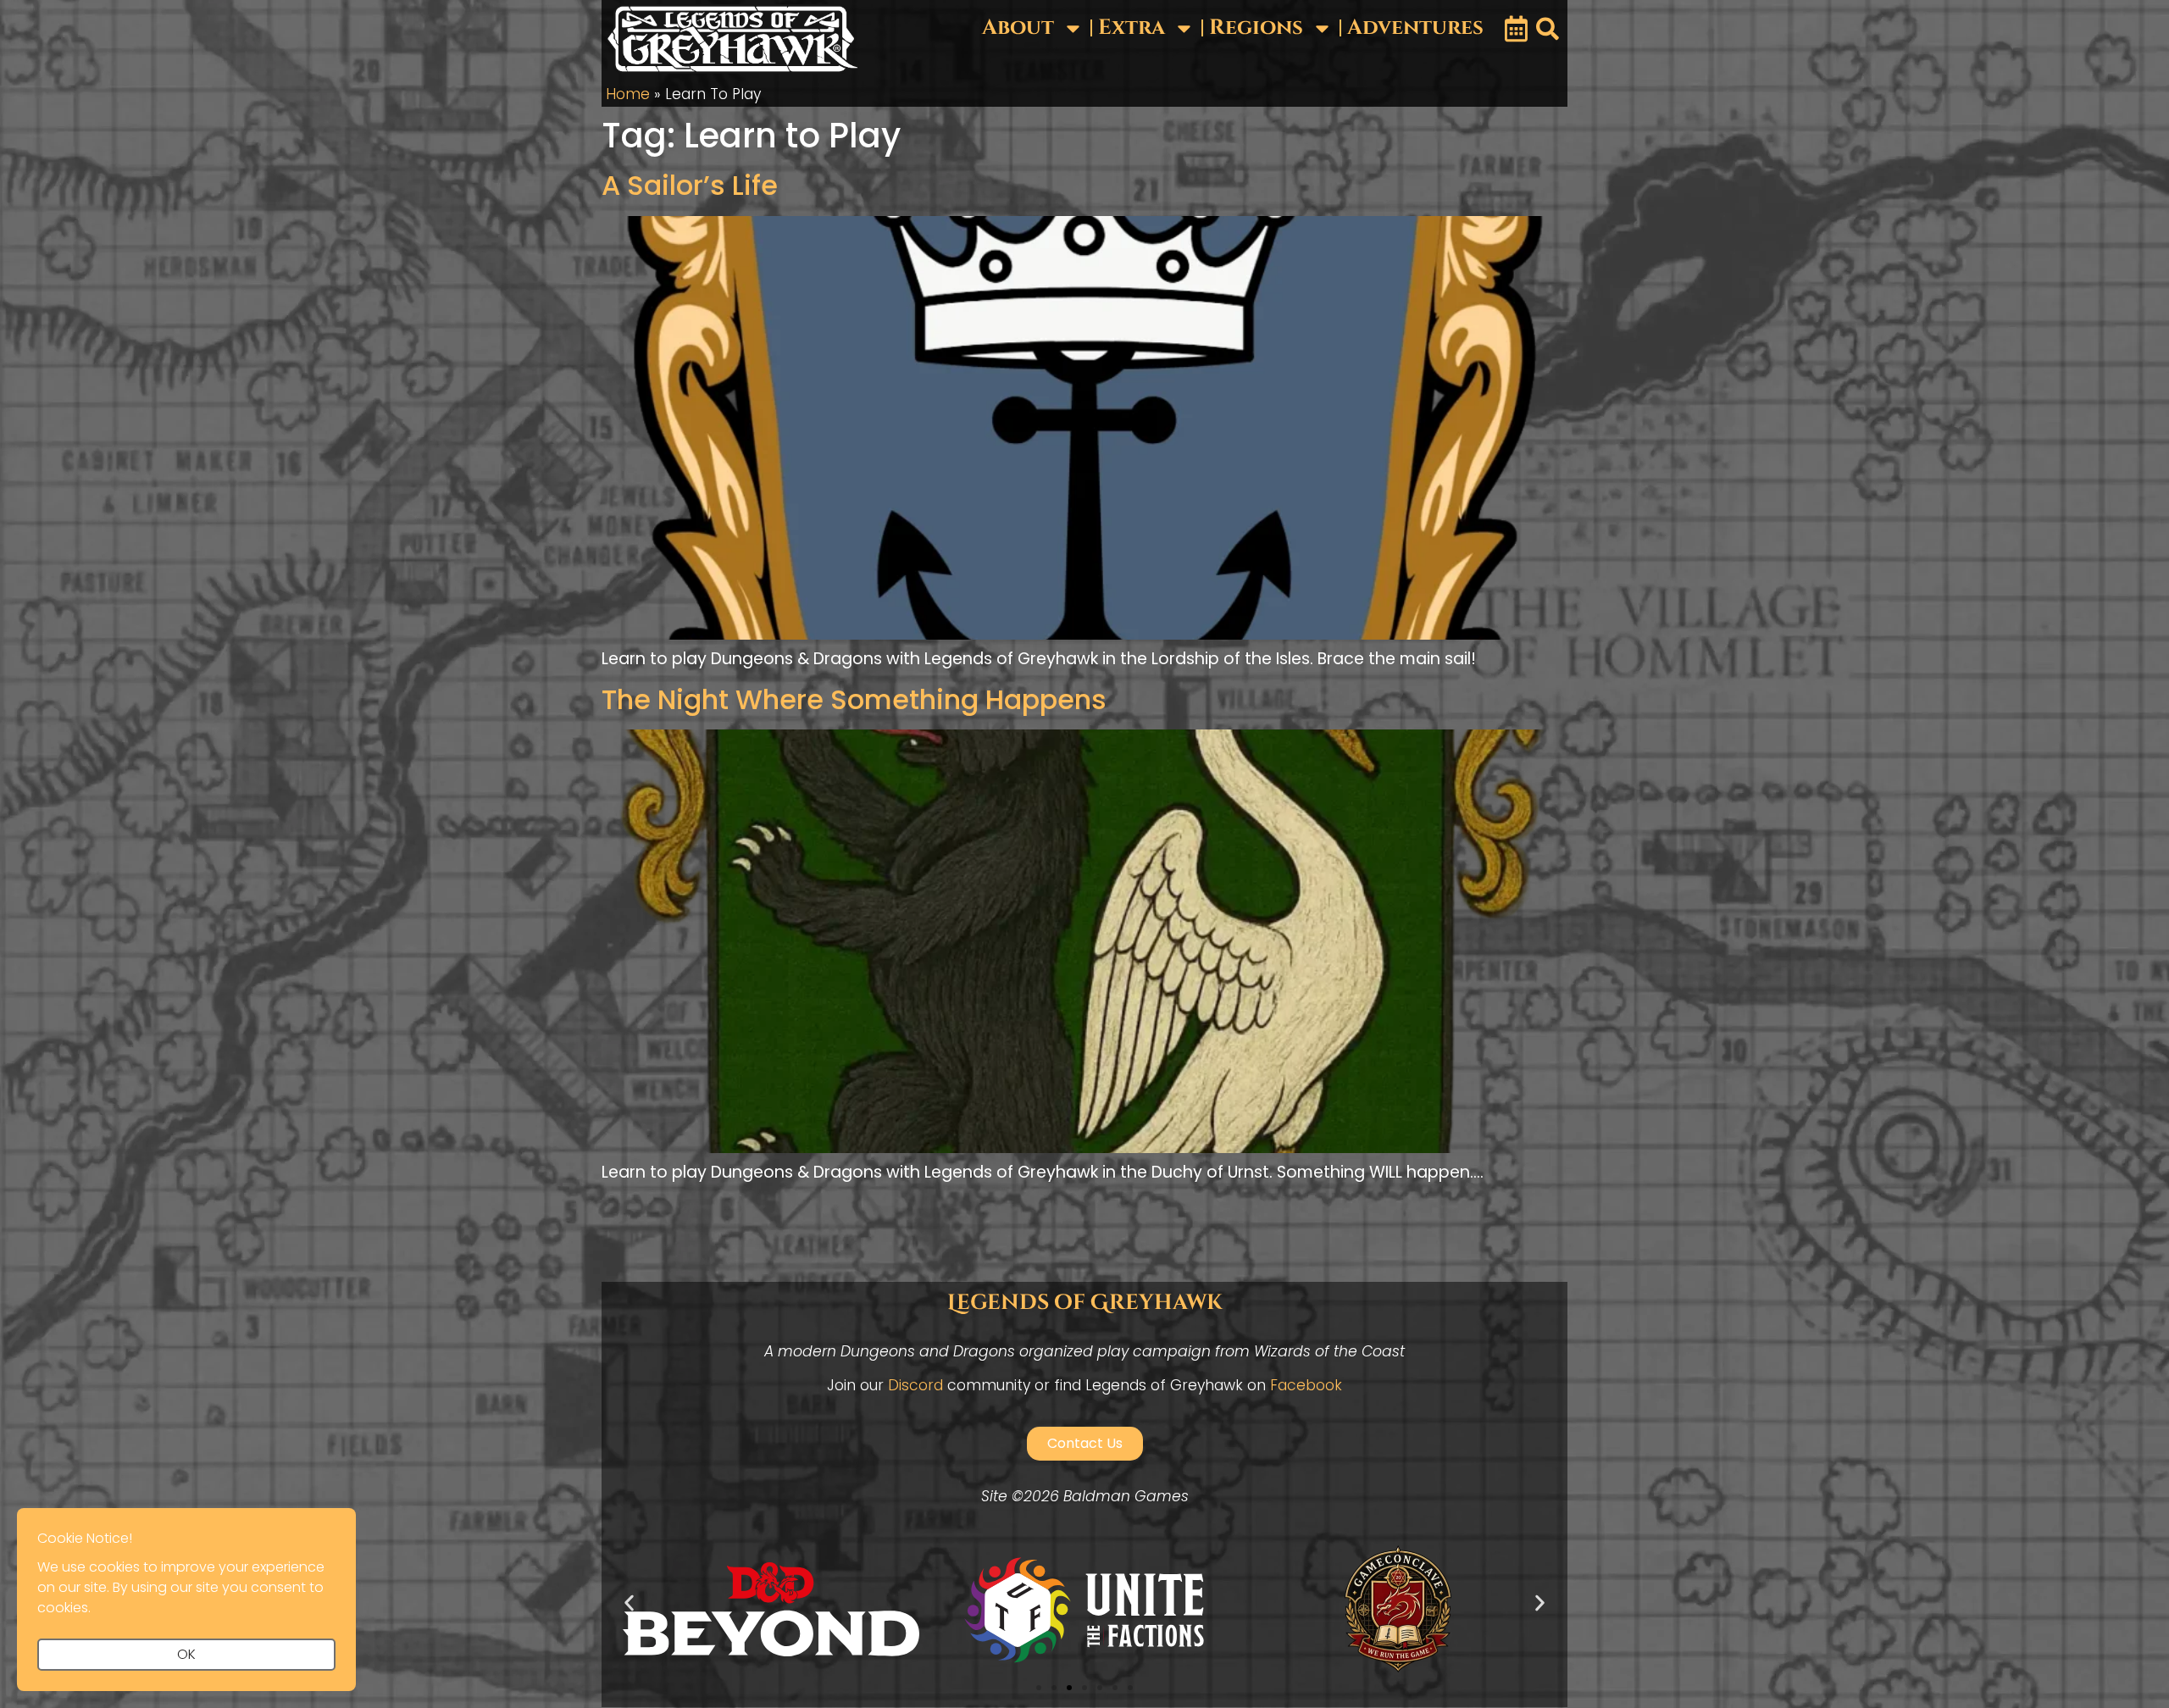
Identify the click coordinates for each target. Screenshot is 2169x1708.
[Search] (1548, 29)
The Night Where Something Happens (854, 699)
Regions (1256, 28)
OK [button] (186, 1654)
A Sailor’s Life (690, 185)
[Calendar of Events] (1516, 29)
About (1018, 28)
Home (628, 94)
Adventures (1415, 28)
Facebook (1306, 1385)
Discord (915, 1385)
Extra (1132, 28)
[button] (629, 1603)
